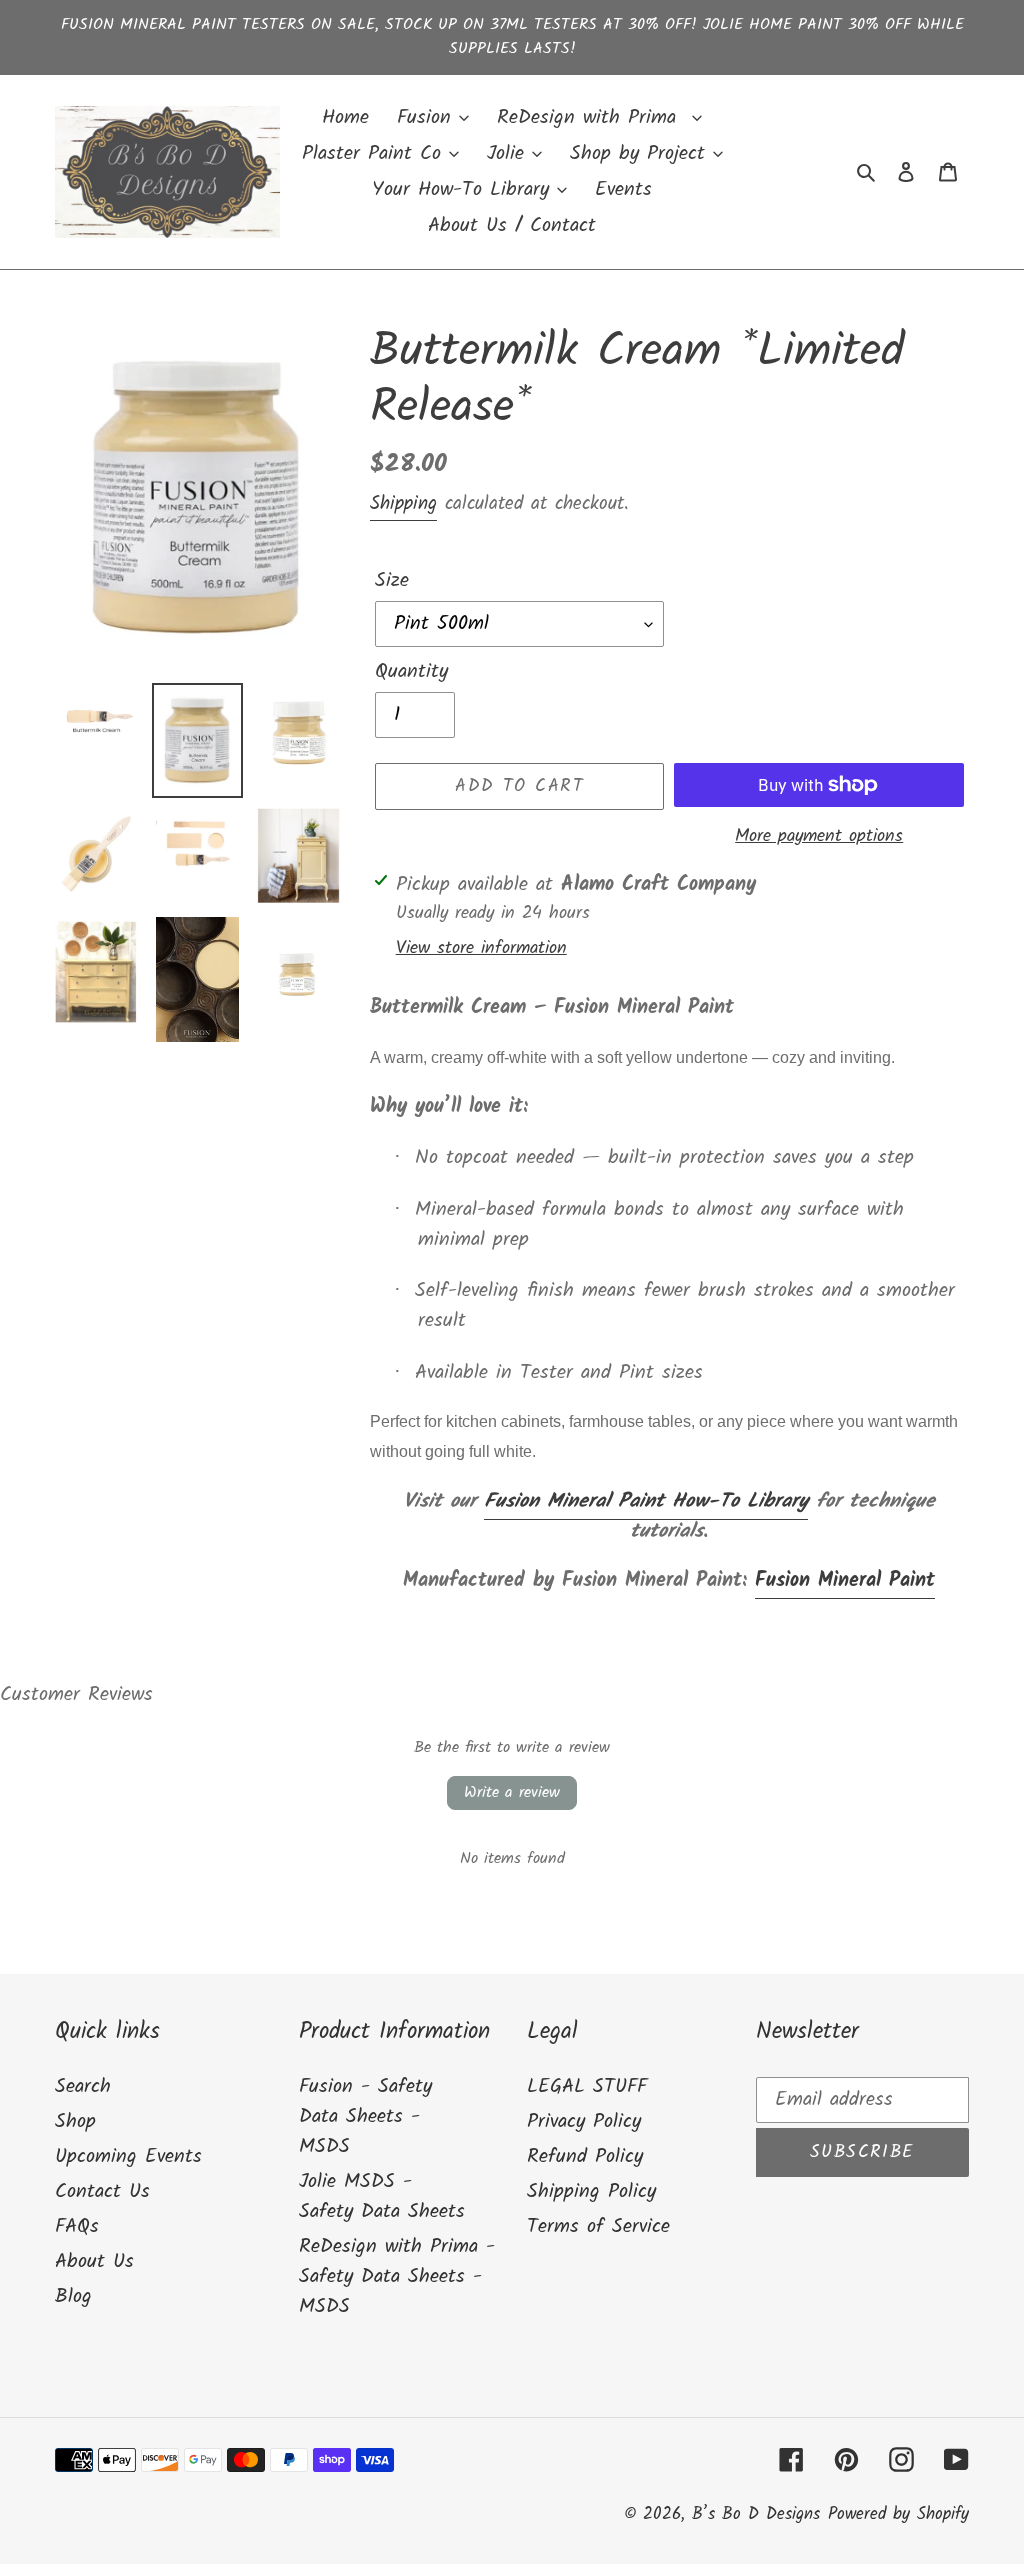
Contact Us (102, 2192)
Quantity (411, 672)
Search (83, 2087)
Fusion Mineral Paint (845, 1581)
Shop (75, 2122)
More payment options (819, 836)
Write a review (512, 1792)
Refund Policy (585, 2157)
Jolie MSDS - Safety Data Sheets (382, 2197)
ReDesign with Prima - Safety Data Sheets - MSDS (397, 2277)
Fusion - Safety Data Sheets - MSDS (365, 2117)
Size (392, 581)
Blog (73, 2297)
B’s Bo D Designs (756, 2514)
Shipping (403, 504)
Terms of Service (598, 2227)
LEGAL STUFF (587, 2087)
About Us (94, 2262)
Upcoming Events (128, 2157)
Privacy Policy (584, 2122)
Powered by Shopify (898, 2514)
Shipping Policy (591, 2192)
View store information (481, 948)
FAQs (77, 2227)
